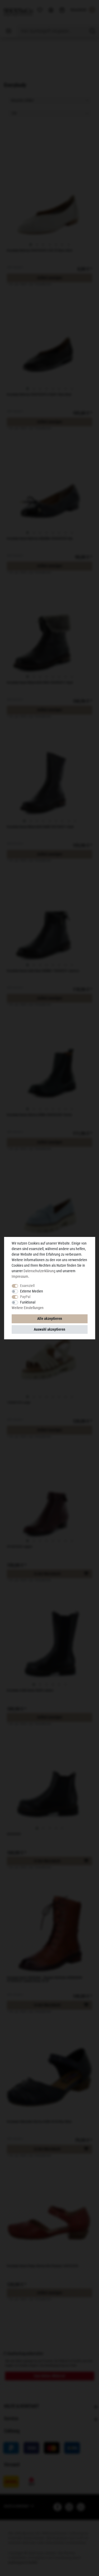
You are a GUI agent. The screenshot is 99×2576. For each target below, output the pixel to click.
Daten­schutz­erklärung (39, 1271)
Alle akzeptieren (50, 1319)
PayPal (25, 1297)
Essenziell (27, 1286)
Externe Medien (32, 1291)
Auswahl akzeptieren (49, 1329)
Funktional (28, 1302)
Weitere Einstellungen (28, 1308)
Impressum (20, 1276)
